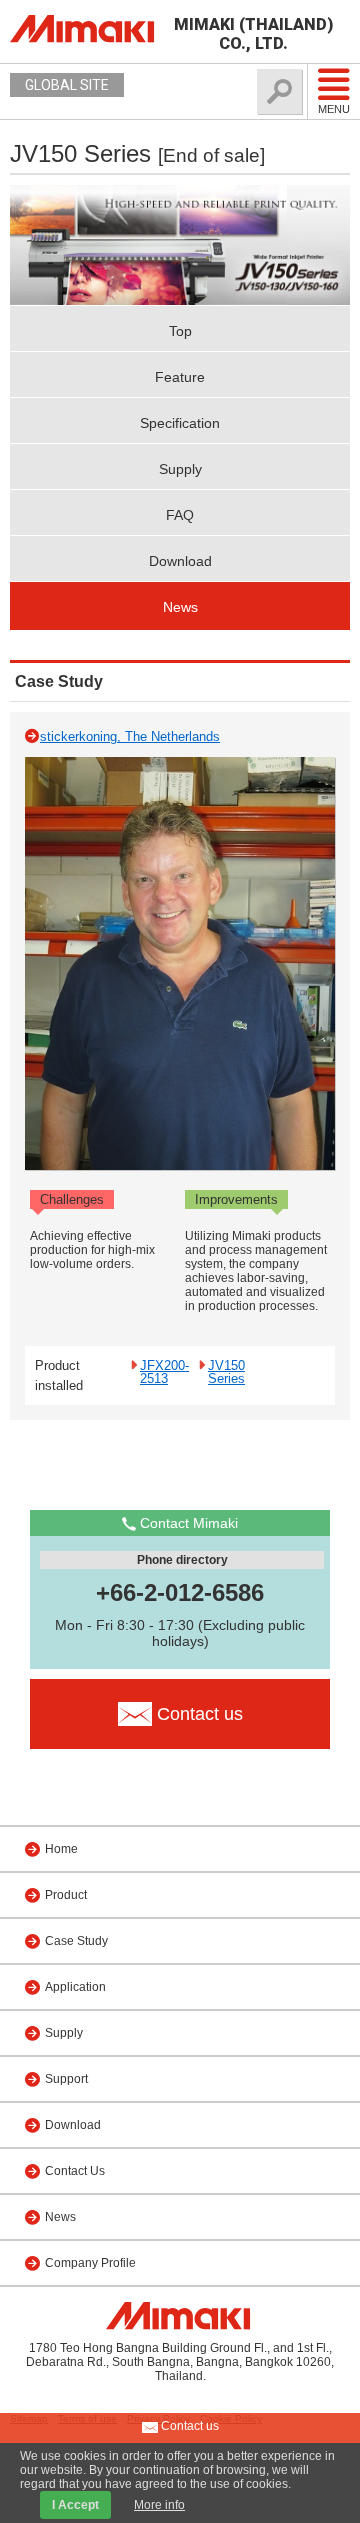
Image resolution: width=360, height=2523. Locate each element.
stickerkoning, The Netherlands (130, 736)
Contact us (188, 2426)
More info (159, 2505)
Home (61, 1849)
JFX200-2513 (164, 1371)
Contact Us (75, 2171)
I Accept (75, 2505)
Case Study (76, 1941)
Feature (180, 377)
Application (75, 1987)
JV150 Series (226, 1371)
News (180, 607)
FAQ (180, 515)
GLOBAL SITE (67, 85)
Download (180, 561)
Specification (180, 423)
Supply (180, 469)
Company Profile (90, 2263)
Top (180, 331)
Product (66, 1895)
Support (66, 2079)
